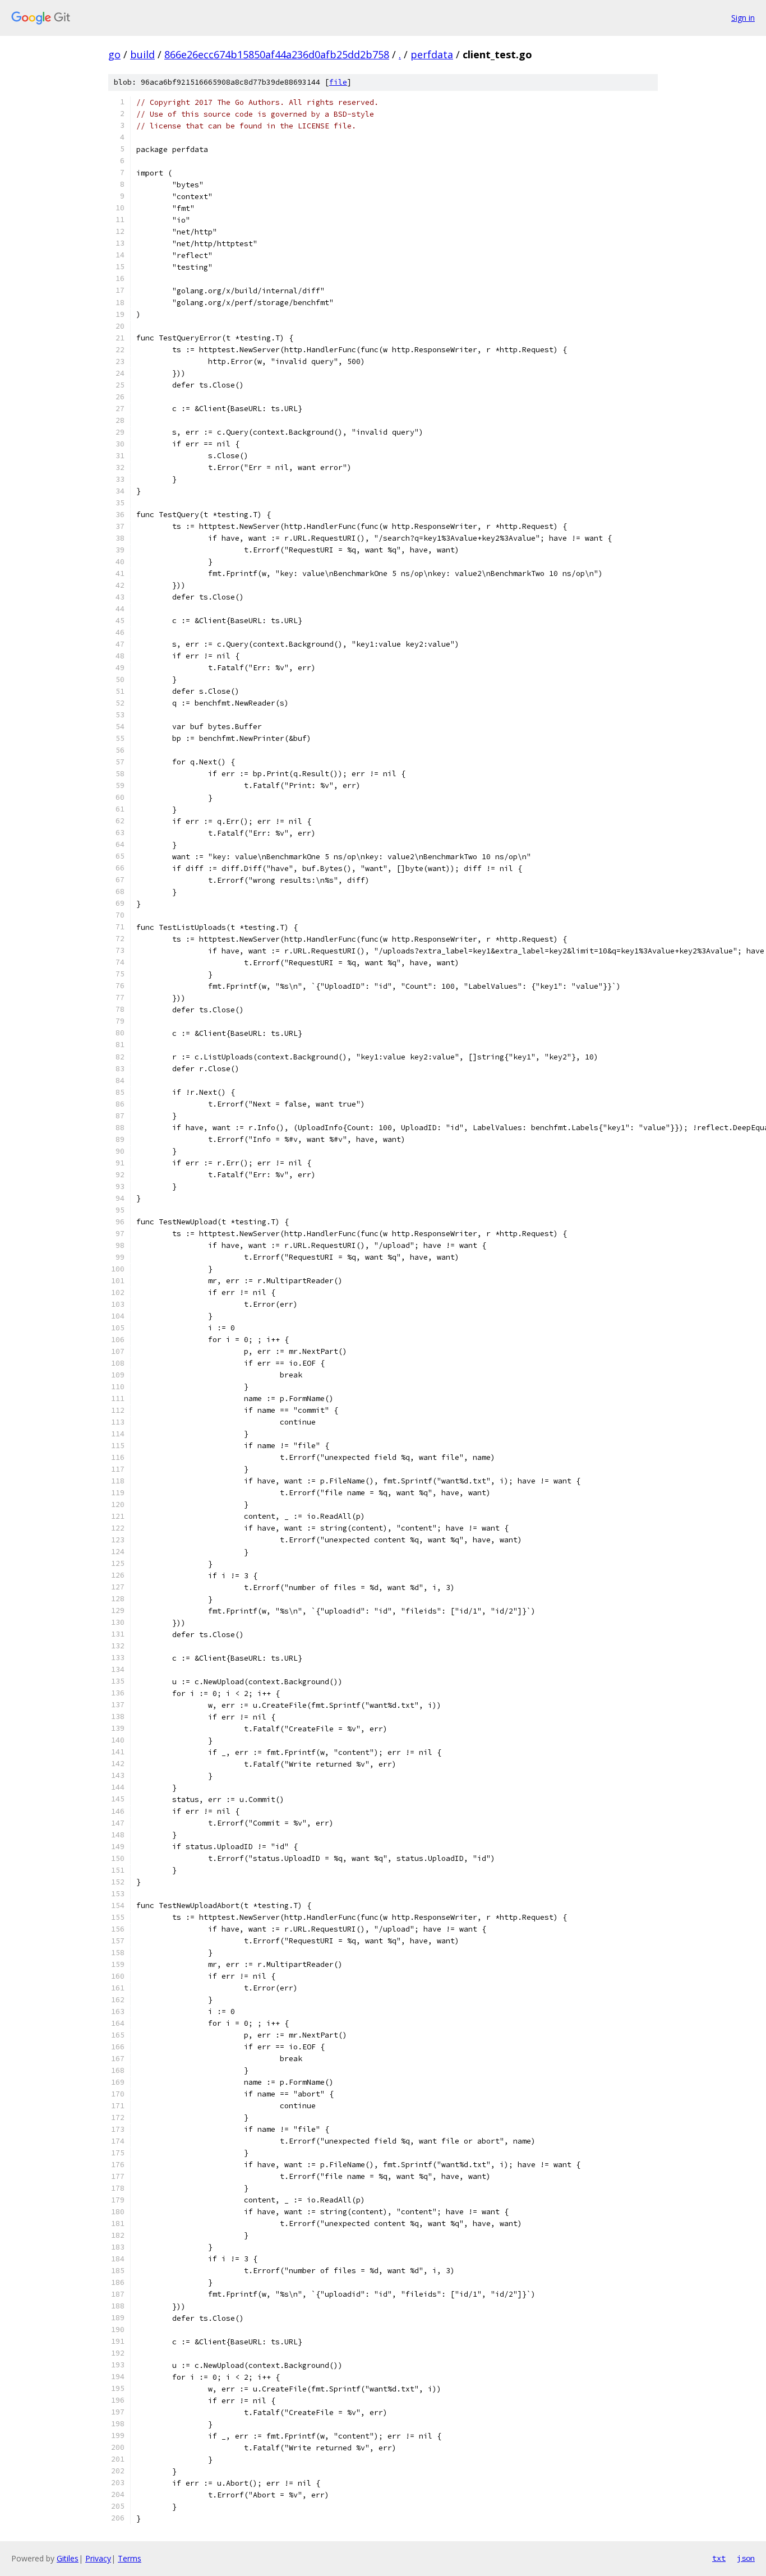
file (338, 82)
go (114, 54)
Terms (130, 2558)
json (746, 2558)
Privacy (98, 2558)
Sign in (743, 18)
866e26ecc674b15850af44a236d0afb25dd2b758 (277, 54)
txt (719, 2558)
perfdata (432, 54)
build (142, 54)
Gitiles (68, 2558)
